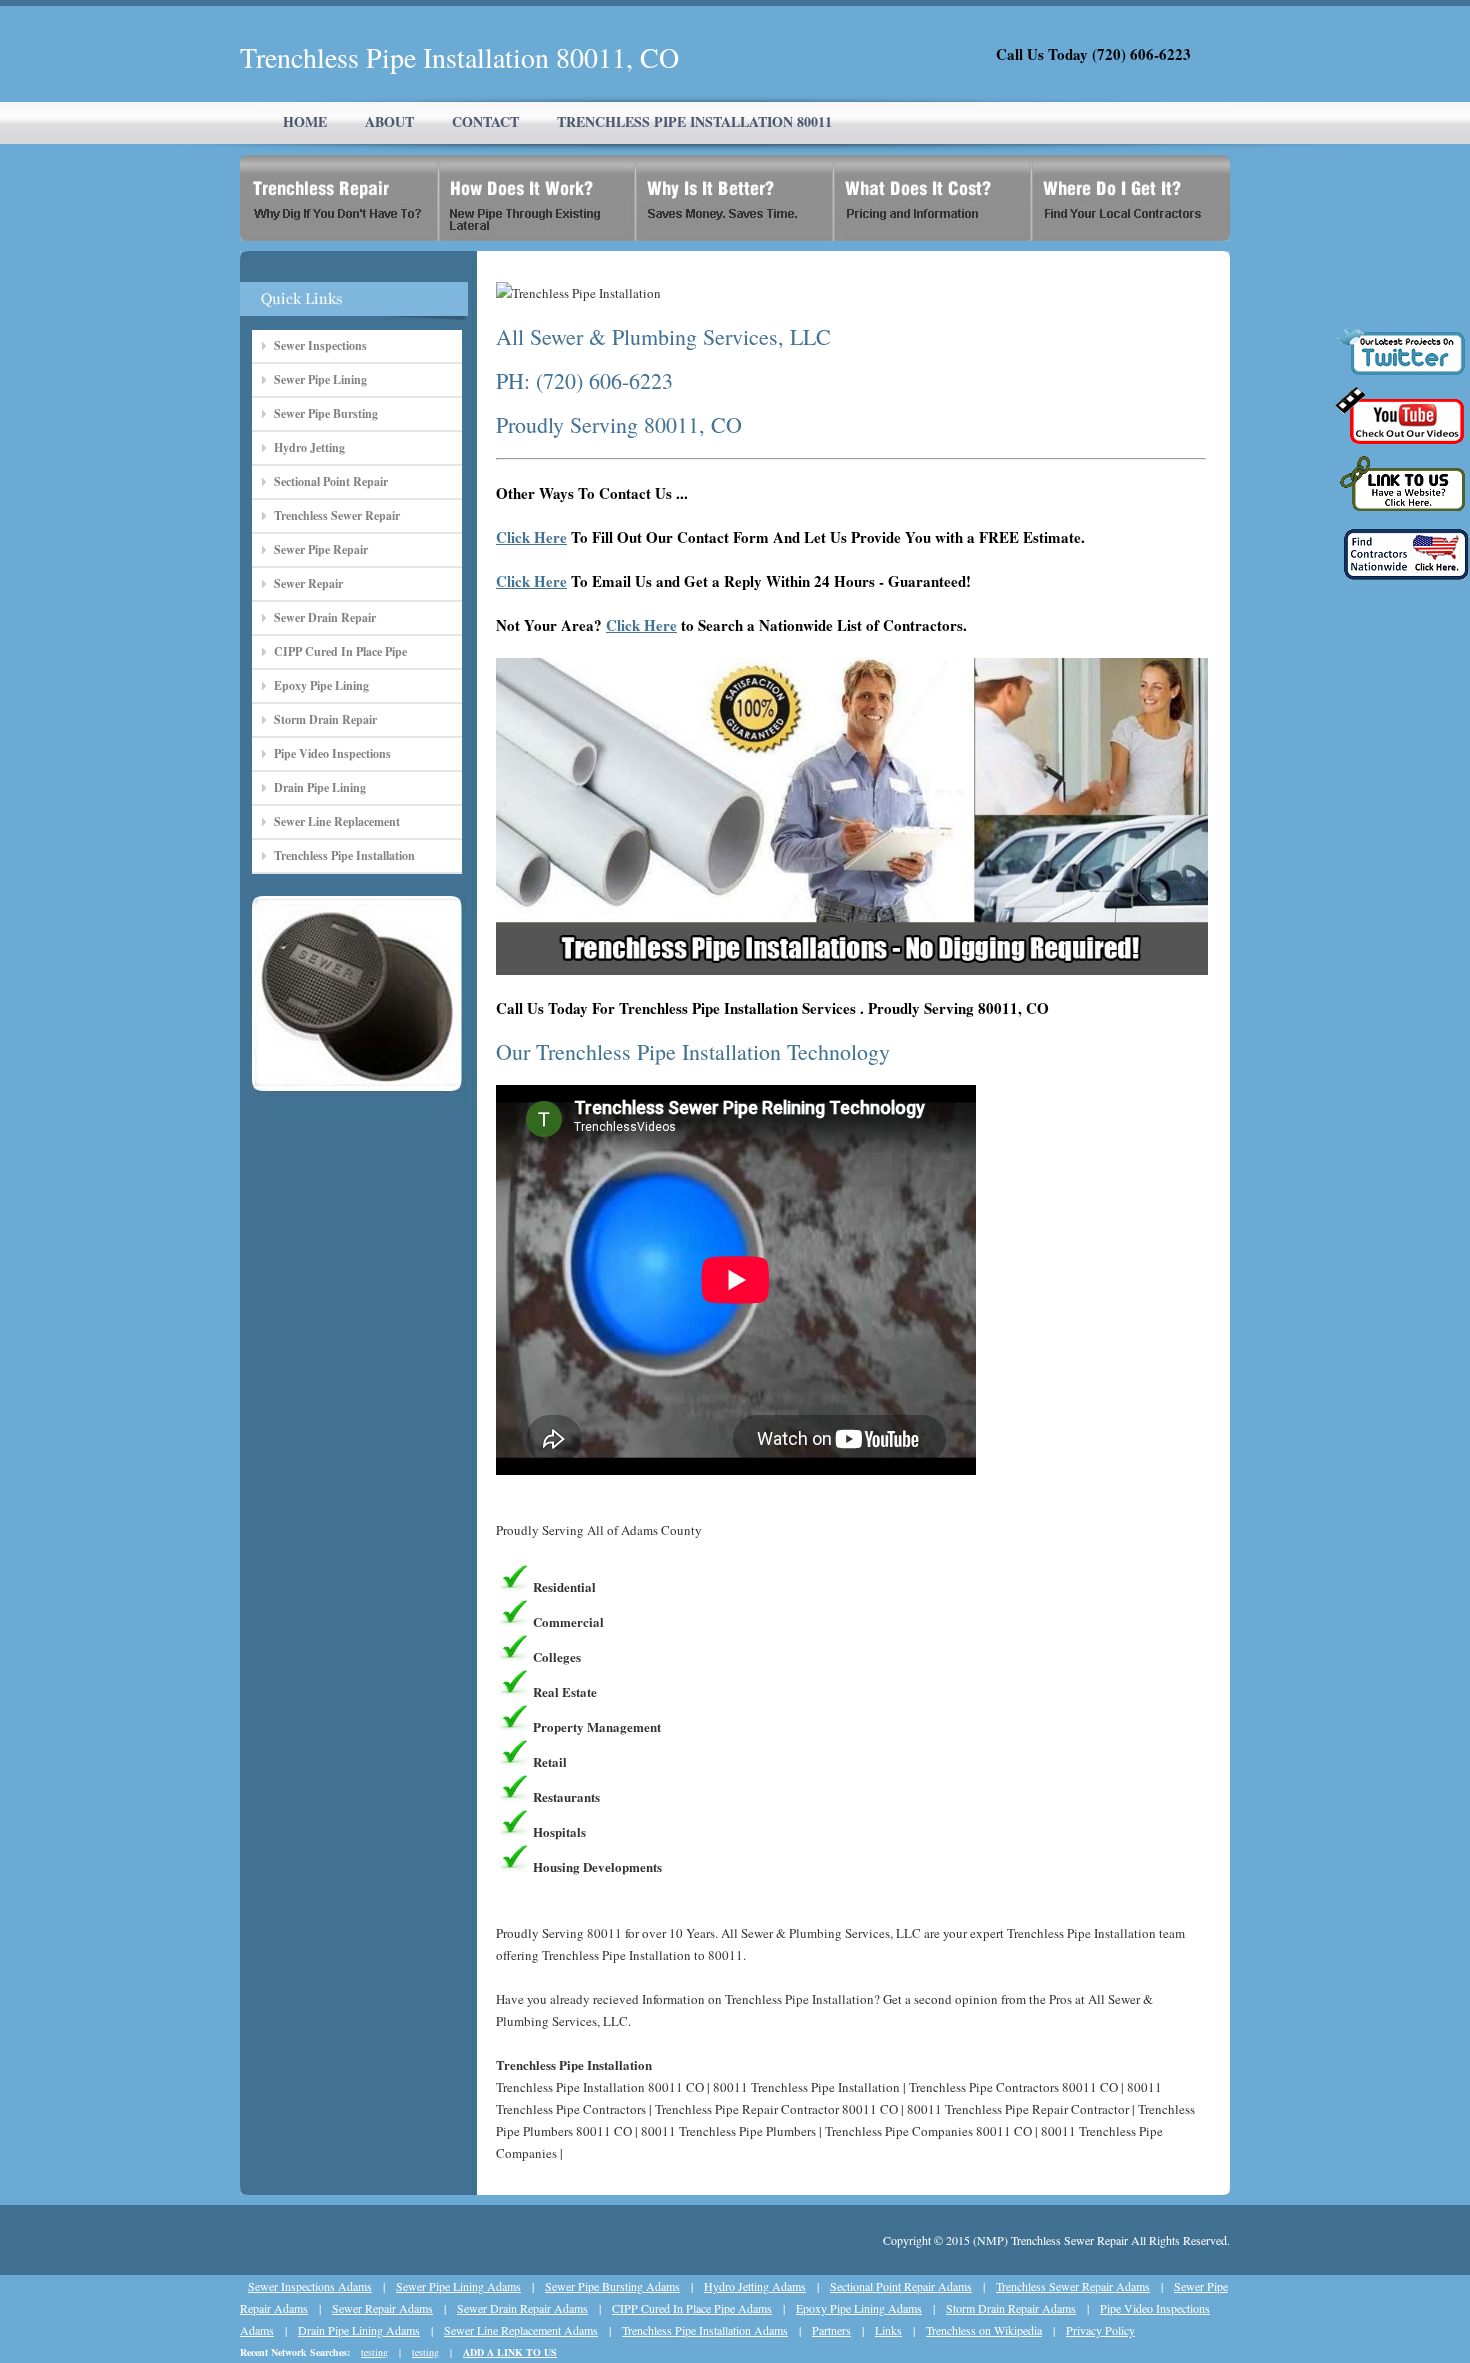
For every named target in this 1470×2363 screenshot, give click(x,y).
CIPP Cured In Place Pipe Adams (692, 2308)
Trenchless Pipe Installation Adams (705, 2330)
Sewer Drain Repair (325, 617)
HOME (305, 121)
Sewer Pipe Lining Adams (458, 2286)
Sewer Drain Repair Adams (522, 2308)
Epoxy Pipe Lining (321, 685)
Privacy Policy (1100, 2330)
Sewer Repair (308, 583)
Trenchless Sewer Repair (337, 515)
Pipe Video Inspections (332, 753)
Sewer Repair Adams (382, 2308)
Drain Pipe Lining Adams (359, 2330)
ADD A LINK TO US (510, 2352)
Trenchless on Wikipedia (984, 2330)
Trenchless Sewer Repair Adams (1073, 2286)
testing (374, 2352)
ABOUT (389, 121)
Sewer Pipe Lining (320, 379)
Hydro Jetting (309, 447)
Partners (831, 2330)
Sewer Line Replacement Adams (521, 2330)
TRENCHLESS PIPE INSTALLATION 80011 (694, 121)
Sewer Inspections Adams (310, 2286)
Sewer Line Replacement (337, 821)
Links (888, 2330)
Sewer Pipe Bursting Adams (612, 2286)
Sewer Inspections (320, 345)
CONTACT (485, 121)
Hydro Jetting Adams (755, 2286)
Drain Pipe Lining (320, 787)
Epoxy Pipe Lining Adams (859, 2308)
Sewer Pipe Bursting (326, 413)
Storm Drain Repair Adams (1011, 2308)
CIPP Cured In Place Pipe (340, 651)
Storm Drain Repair (325, 719)
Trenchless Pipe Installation (344, 855)
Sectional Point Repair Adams (901, 2286)
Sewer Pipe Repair (321, 549)
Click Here (531, 537)
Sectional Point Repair (331, 481)
